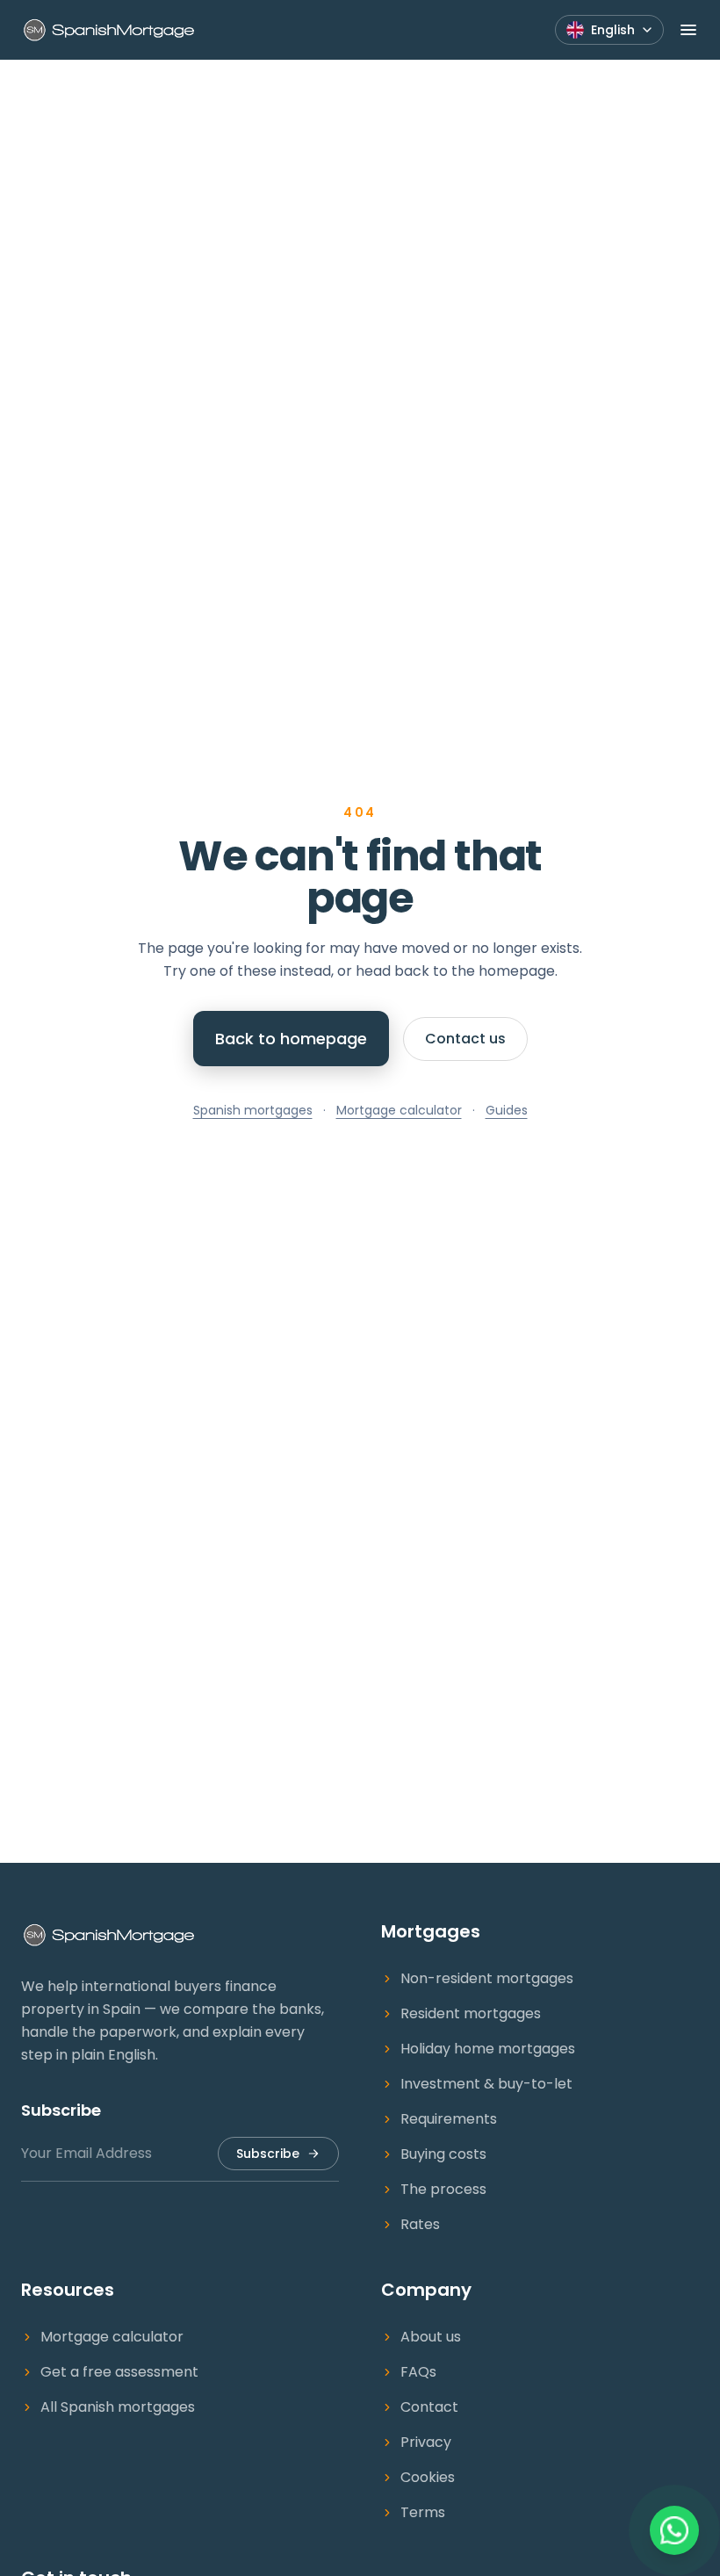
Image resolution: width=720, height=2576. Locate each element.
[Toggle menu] (688, 30)
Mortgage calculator (399, 1110)
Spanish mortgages (253, 1110)
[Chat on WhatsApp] (674, 2530)
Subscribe (268, 2154)
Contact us (465, 1039)
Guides (507, 1110)
